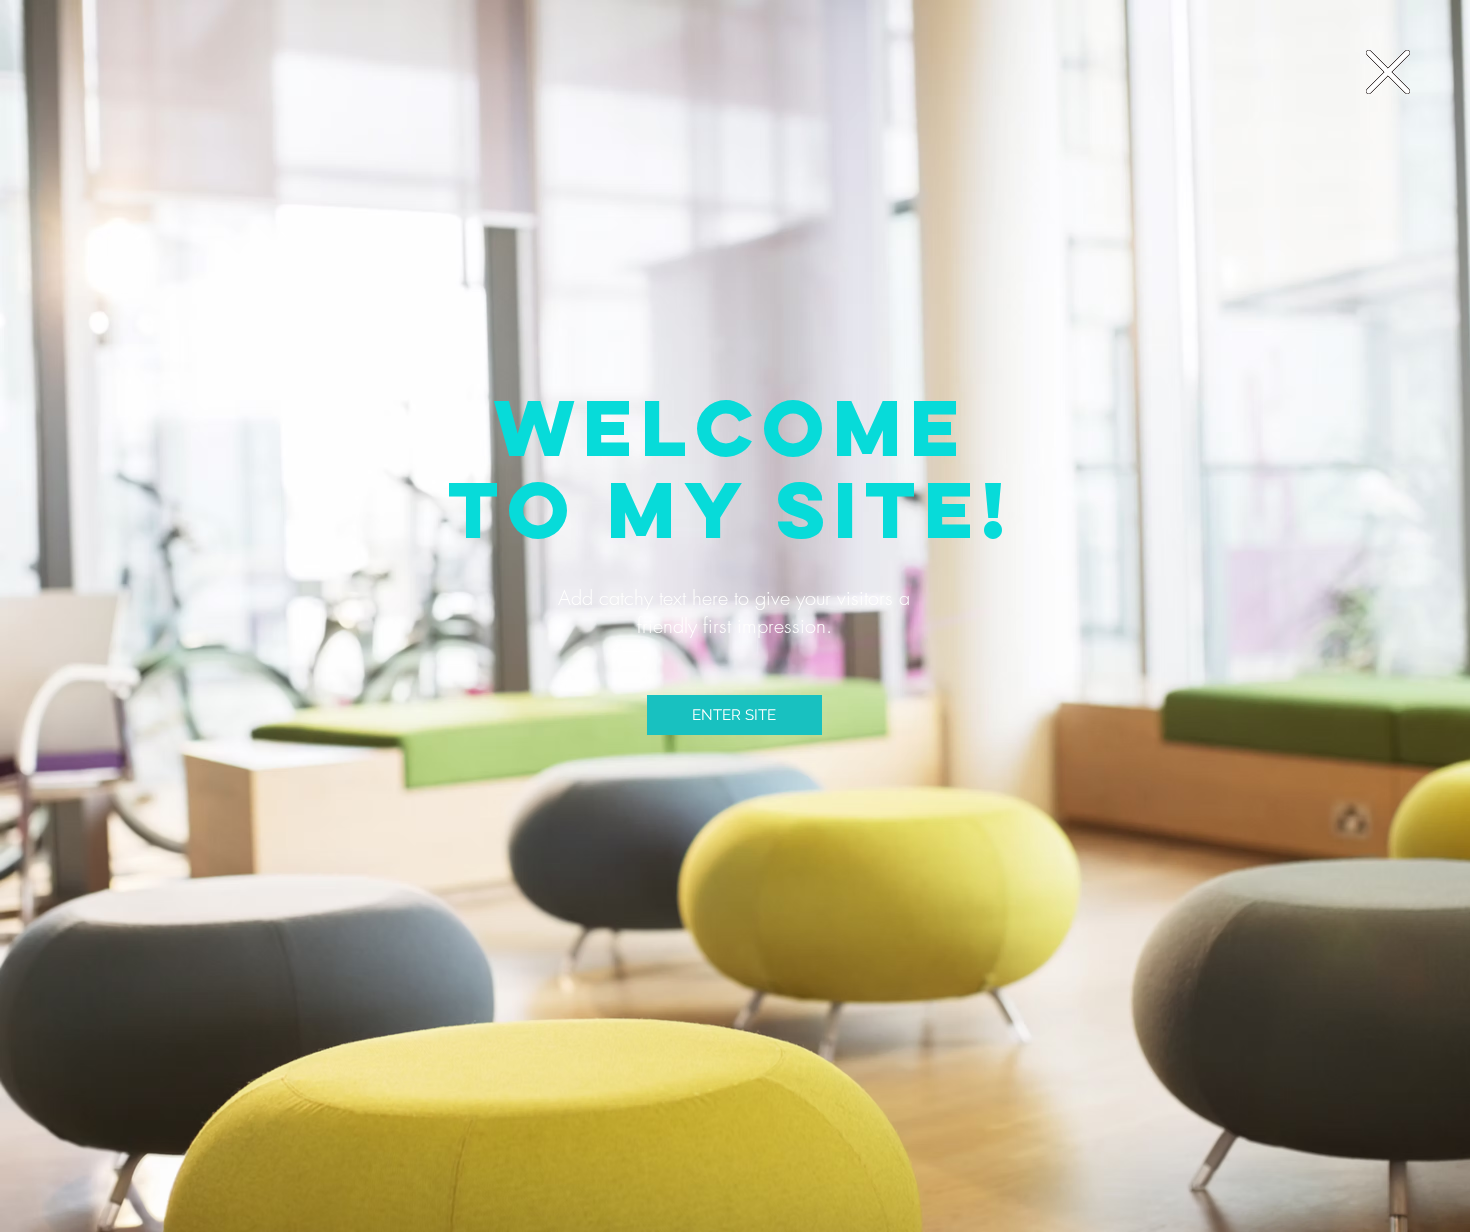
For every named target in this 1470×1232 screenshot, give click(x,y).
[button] (1388, 72)
